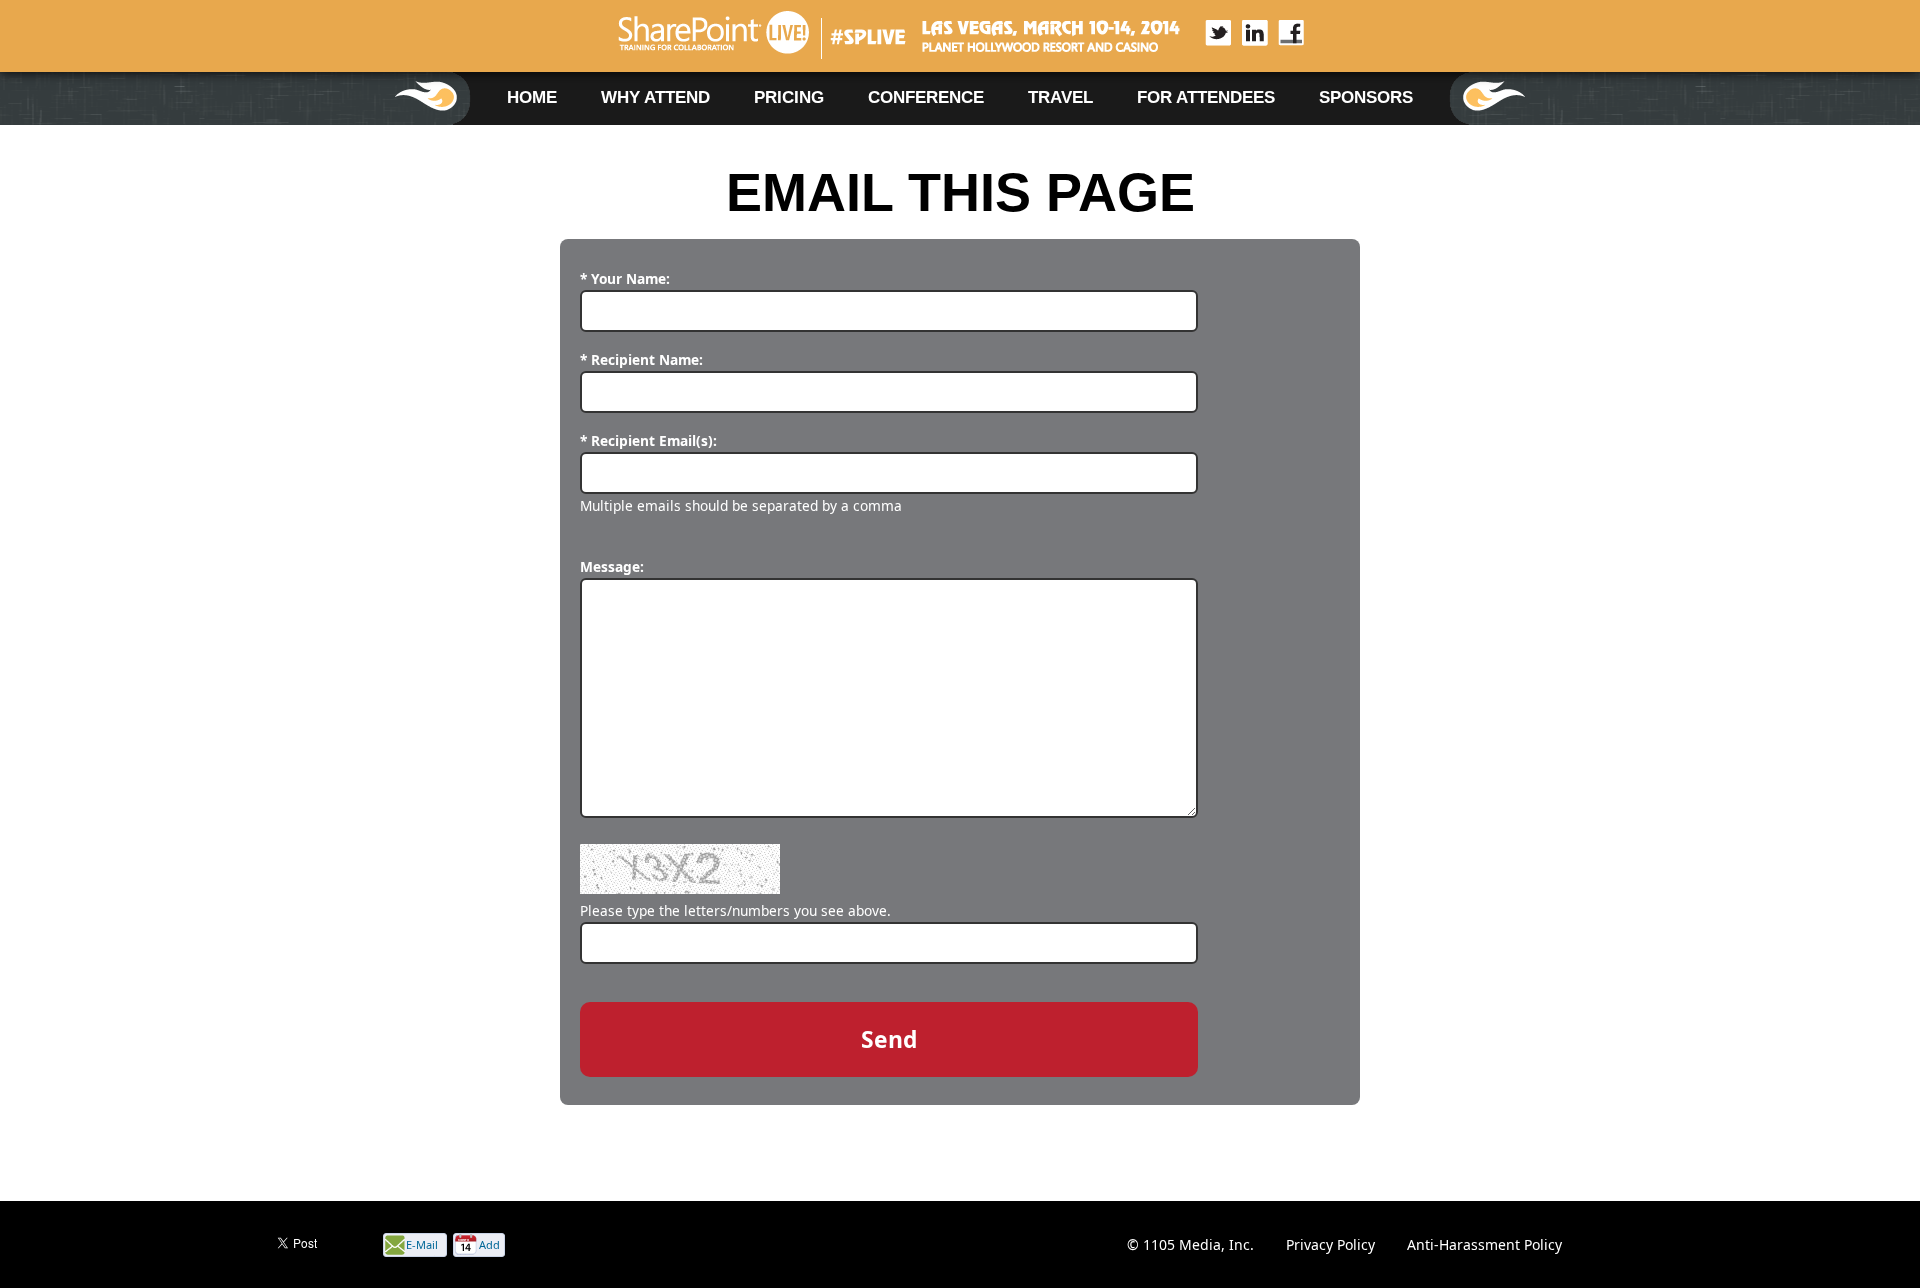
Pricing (789, 97)
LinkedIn (1244, 33)
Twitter (1208, 33)
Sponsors (1366, 97)
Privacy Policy (1330, 1244)
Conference (926, 97)
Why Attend (655, 97)
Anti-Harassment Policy (1484, 1244)
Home (532, 97)
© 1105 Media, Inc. (1190, 1244)
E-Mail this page (422, 1246)
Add (489, 1244)
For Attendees (1206, 97)
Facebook (1280, 33)
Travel (1060, 97)
